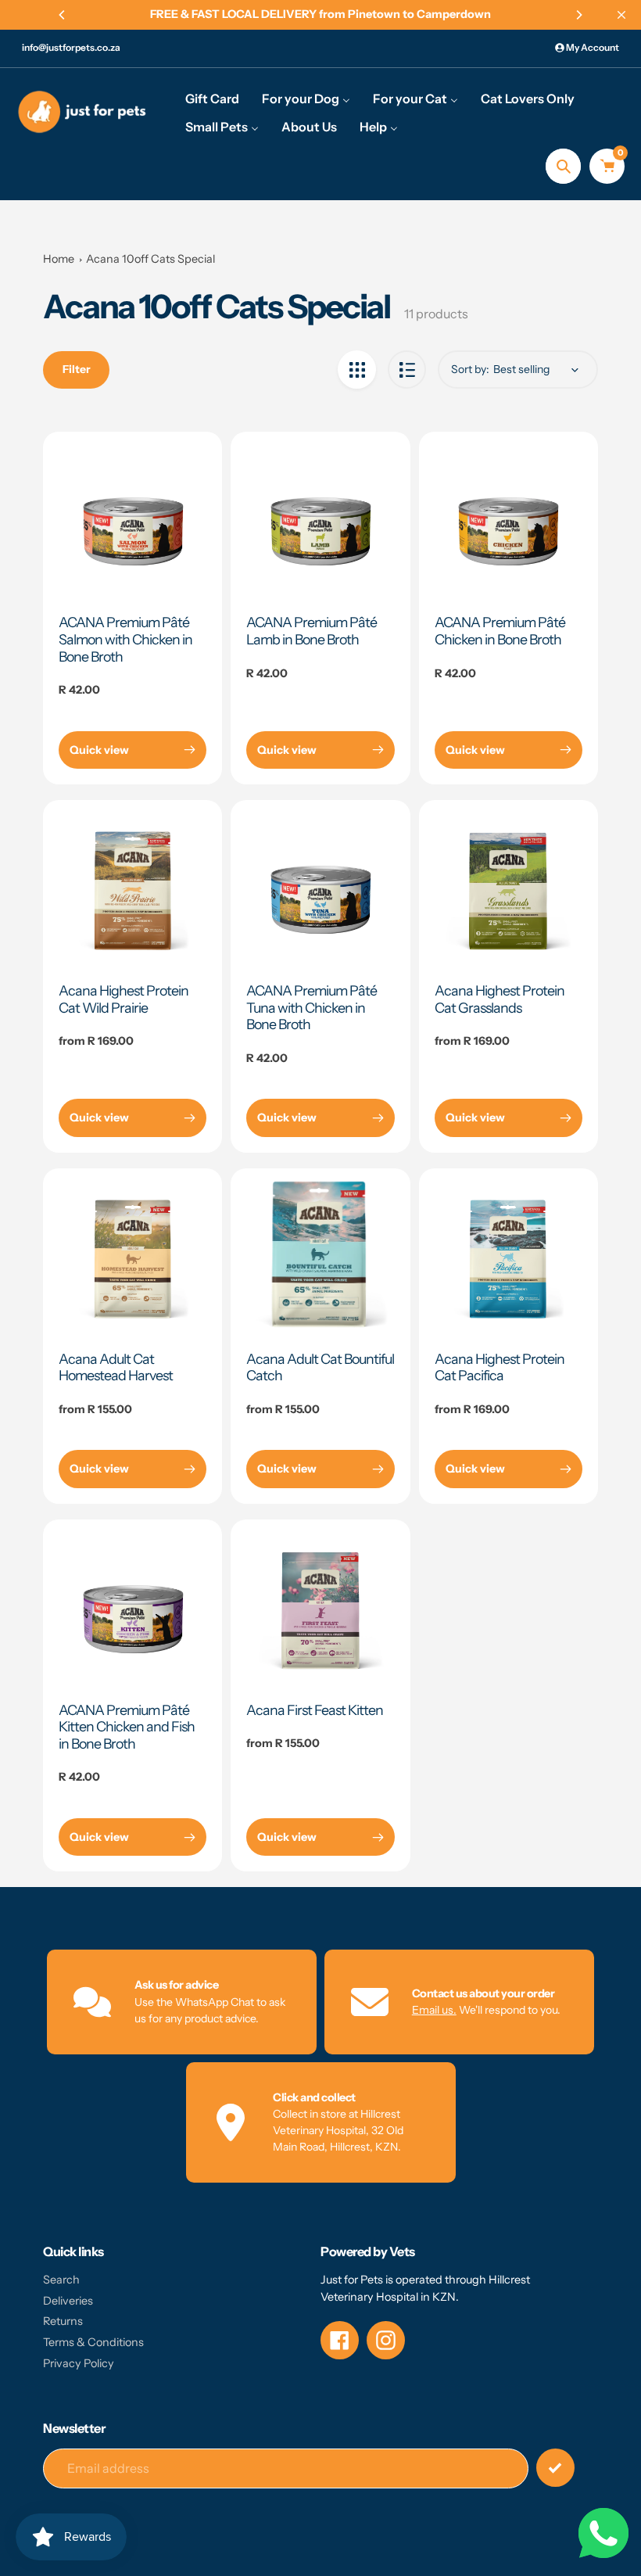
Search (61, 2280)
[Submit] (555, 2468)
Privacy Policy (79, 2363)
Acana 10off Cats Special (150, 259)
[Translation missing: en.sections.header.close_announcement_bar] (621, 15)
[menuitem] (212, 98)
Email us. (434, 2010)
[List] (407, 370)
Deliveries (68, 2301)
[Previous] (63, 15)
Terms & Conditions (93, 2342)
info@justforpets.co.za (71, 47)
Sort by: (470, 369)
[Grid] (357, 370)
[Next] (578, 15)
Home (59, 259)
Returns (63, 2321)
